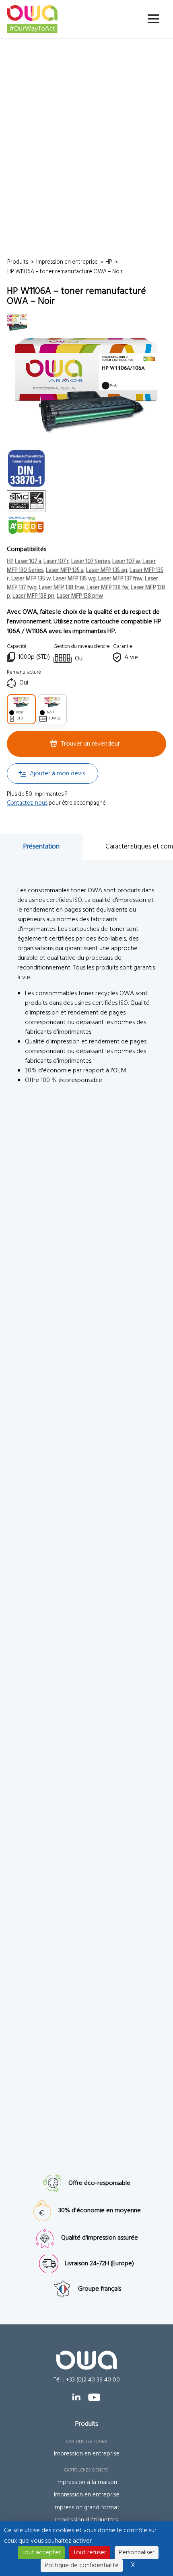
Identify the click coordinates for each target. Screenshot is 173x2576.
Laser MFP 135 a (65, 571)
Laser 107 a (28, 562)
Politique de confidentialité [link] (82, 2566)
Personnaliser (137, 2553)
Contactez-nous (27, 803)
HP (10, 562)
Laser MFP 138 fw (107, 588)
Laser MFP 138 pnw (80, 596)
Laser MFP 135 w (31, 579)
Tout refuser (90, 2553)
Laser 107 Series (91, 562)
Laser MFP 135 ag (107, 571)
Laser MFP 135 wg (74, 579)
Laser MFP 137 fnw (120, 579)
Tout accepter (41, 2553)
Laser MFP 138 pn (33, 596)
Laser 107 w (126, 562)
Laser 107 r (56, 562)
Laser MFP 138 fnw (62, 588)
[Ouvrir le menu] (153, 19)
